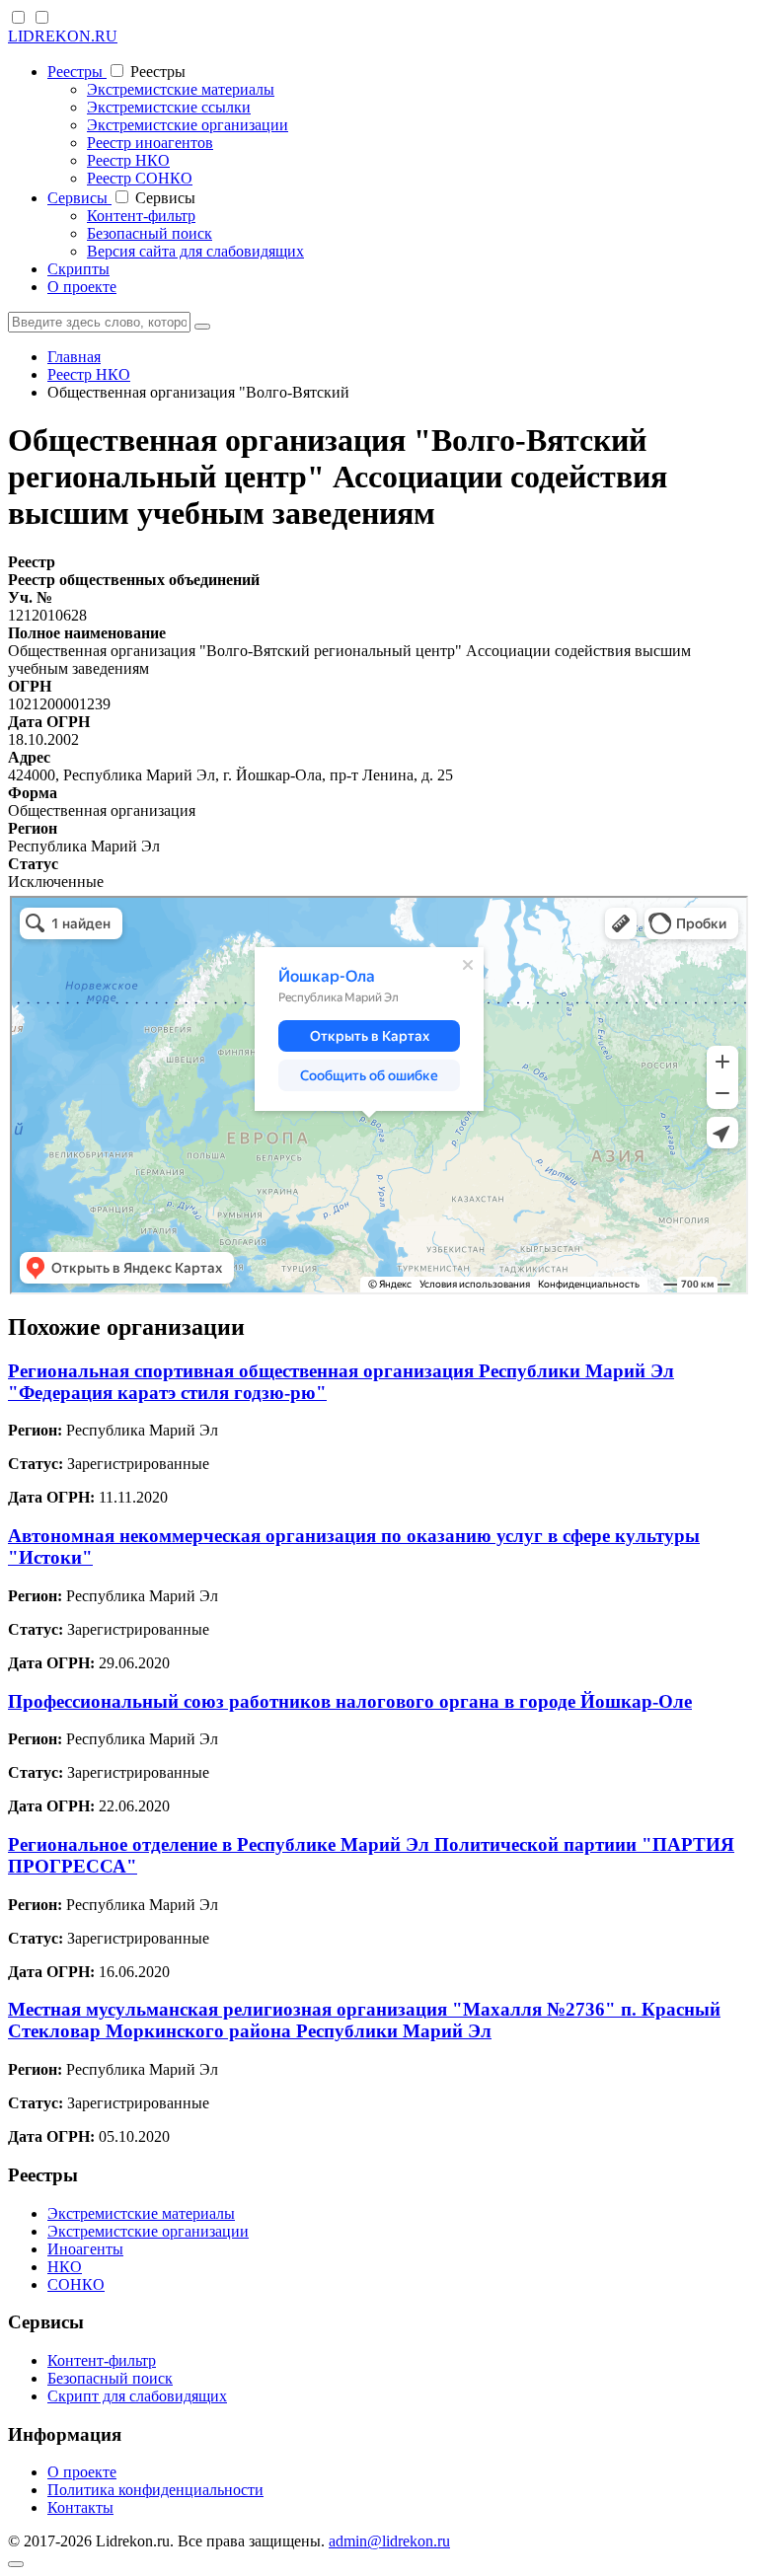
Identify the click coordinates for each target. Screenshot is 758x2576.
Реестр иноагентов (150, 143)
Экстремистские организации (188, 125)
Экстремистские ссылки (169, 107)
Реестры (77, 72)
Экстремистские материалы (181, 89)
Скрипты (78, 269)
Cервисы (79, 198)
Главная (74, 357)
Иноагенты (85, 2249)
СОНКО (76, 2284)
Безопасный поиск (150, 233)
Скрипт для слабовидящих (137, 2396)
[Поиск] (202, 327)
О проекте (82, 287)
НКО (65, 2267)
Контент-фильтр (141, 216)
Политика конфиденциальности (155, 2490)
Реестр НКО (128, 160)
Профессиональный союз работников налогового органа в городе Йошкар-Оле (350, 1701)
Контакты (80, 2507)
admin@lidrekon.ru (389, 2541)
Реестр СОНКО (140, 178)
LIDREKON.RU (63, 36)
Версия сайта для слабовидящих (195, 251)
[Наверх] (16, 2564)
